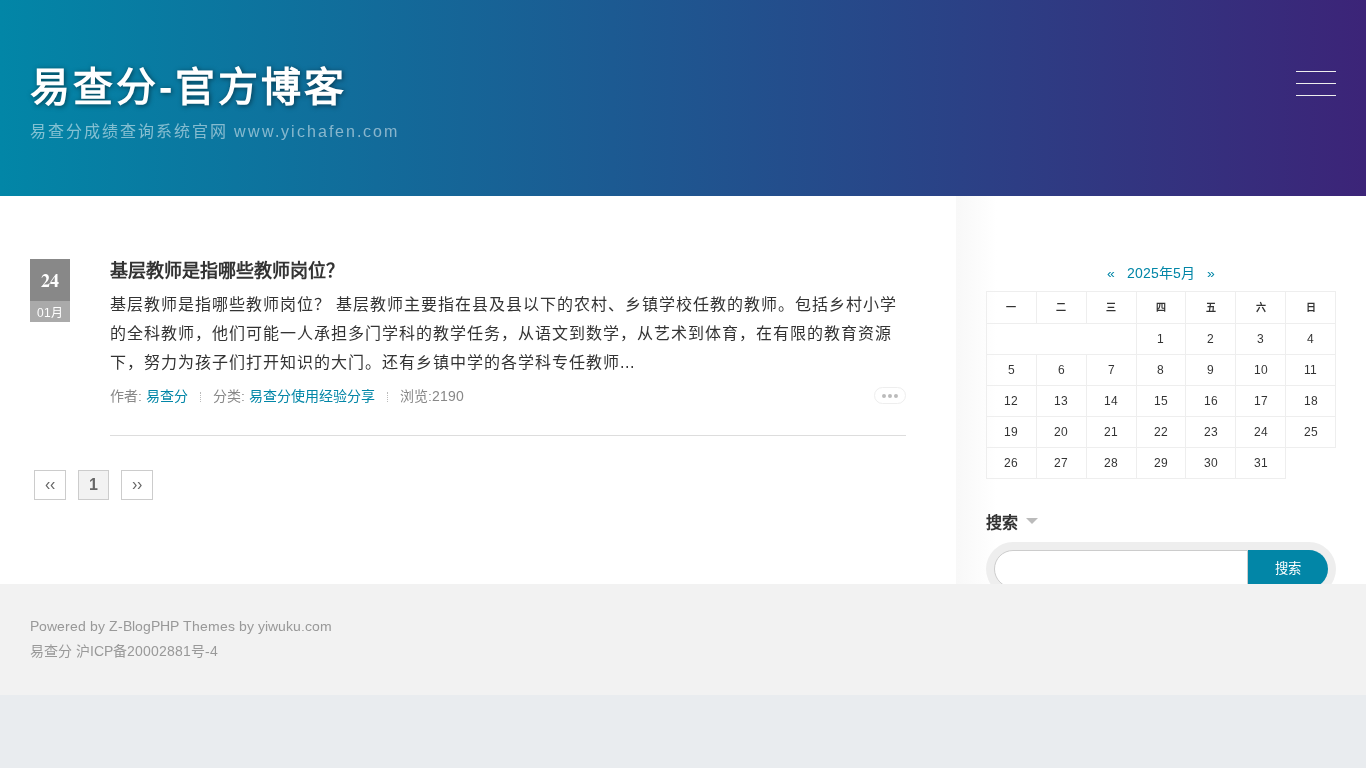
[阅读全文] (890, 395)
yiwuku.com (295, 626)
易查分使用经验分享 (312, 396)
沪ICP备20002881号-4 (147, 651)
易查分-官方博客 (188, 87)
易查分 (167, 396)
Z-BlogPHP (144, 626)
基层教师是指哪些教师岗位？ (227, 271)
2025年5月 (1161, 273)
